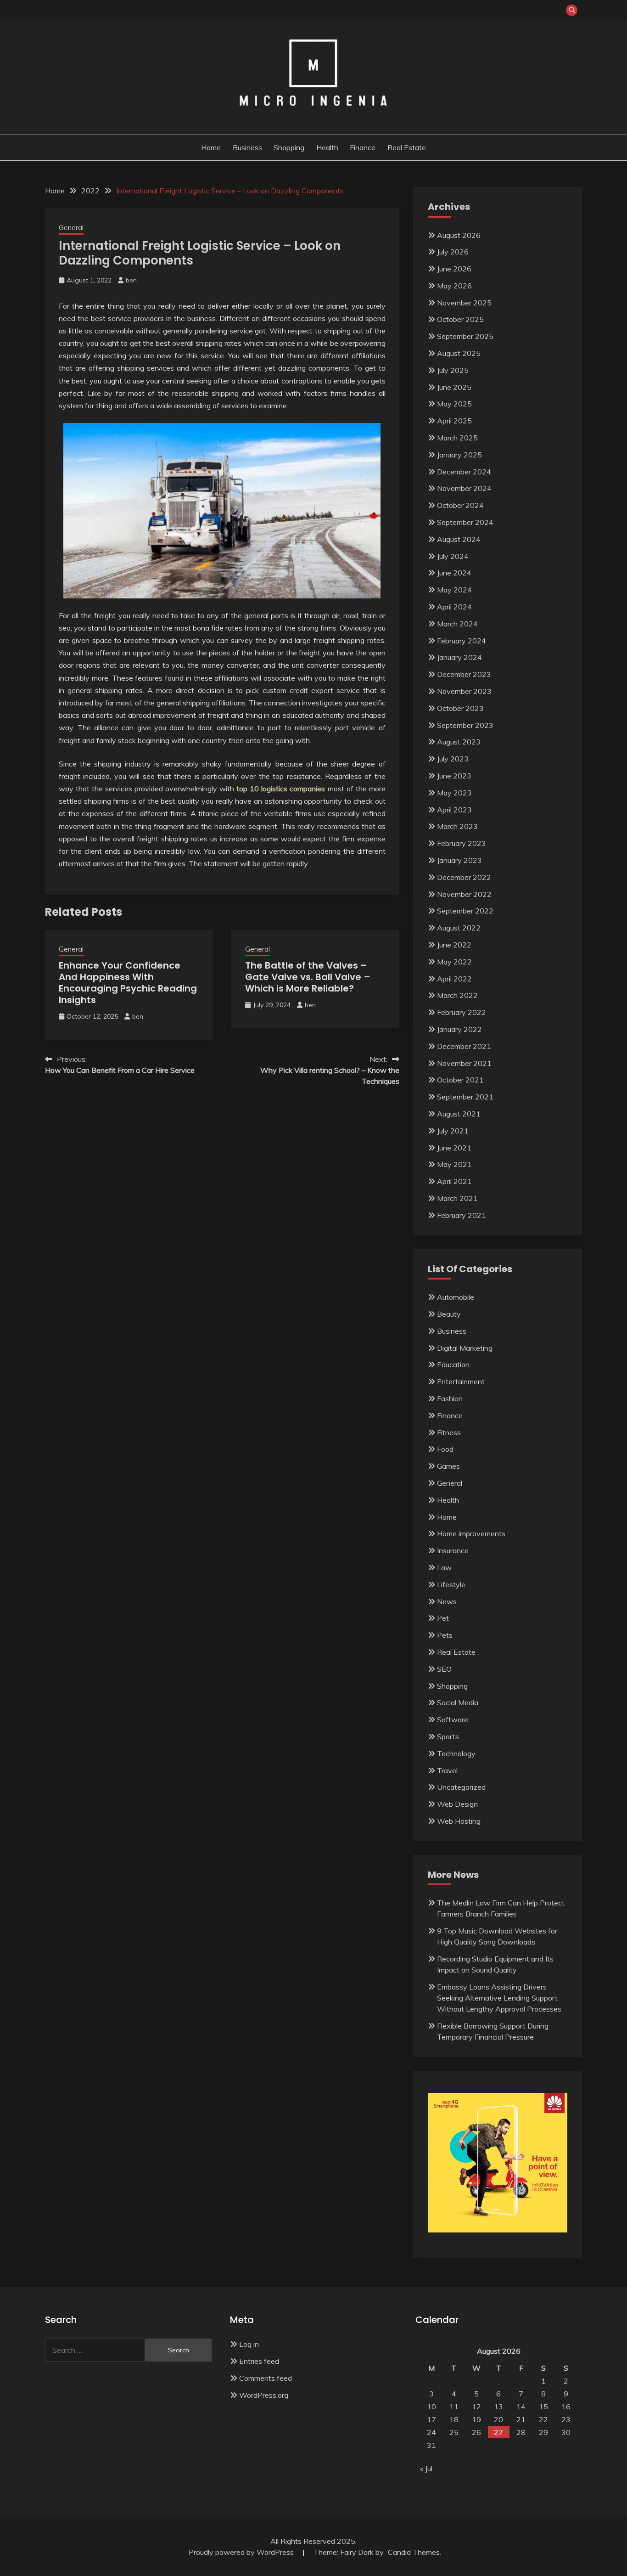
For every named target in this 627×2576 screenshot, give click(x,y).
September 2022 (465, 911)
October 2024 (460, 505)
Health (327, 147)
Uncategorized (461, 1787)
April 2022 (454, 979)
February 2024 (462, 641)
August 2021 (459, 1114)
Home (211, 147)
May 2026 (454, 286)
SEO (444, 1669)
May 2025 (454, 404)
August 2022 (459, 928)
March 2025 (457, 438)
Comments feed (266, 2378)
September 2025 (465, 336)
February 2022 (462, 1012)
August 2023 (459, 742)
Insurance (453, 1550)
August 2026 (459, 235)
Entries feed (259, 2361)
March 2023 (457, 826)
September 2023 (465, 725)
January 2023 (459, 860)
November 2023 (464, 691)
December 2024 (464, 472)
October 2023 (460, 708)
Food (445, 1449)
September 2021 (465, 1097)
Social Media (458, 1702)
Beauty (449, 1314)
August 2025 (459, 353)
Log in (249, 2344)
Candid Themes (414, 2552)
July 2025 (453, 370)
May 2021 (454, 1164)
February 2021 (462, 1215)
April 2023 (454, 810)
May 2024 (454, 590)
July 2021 (453, 1131)
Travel (447, 1770)
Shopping (289, 147)
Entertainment (461, 1381)
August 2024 (459, 539)
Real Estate (407, 147)
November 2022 (464, 894)
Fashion (450, 1398)
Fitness (449, 1432)
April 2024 (454, 607)
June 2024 (454, 573)
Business (247, 147)
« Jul (426, 2469)
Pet (443, 1618)
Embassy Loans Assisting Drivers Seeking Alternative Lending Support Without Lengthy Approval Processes (499, 1998)
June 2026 (454, 269)
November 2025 (464, 303)
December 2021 (464, 1046)
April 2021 (454, 1181)
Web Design (457, 1804)
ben (131, 280)
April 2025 (454, 421)
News (447, 1601)
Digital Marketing (465, 1348)
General (71, 228)
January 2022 (459, 1029)
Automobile (456, 1297)
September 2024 (465, 522)
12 (476, 2407)
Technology (456, 1753)
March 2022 (457, 995)
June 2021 (454, 1148)
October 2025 (460, 319)
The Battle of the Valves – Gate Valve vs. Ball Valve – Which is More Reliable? (308, 977)
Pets (445, 1635)
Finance (363, 147)
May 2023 (454, 793)
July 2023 (453, 759)
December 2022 (464, 877)
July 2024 (453, 556)
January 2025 (459, 455)
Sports (448, 1736)
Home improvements (471, 1533)
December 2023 (464, 674)
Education (453, 1364)
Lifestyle (451, 1584)
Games (448, 1466)
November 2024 (464, 488)
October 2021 (460, 1080)
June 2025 (454, 387)
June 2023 (454, 776)
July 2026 (453, 252)
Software (453, 1719)
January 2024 (459, 657)
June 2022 (454, 945)
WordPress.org (264, 2395)
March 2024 (457, 624)
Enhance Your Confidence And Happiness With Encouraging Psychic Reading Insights (128, 983)
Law (444, 1567)
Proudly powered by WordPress (242, 2552)
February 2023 (462, 843)
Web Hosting (459, 1821)
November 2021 (464, 1063)
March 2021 (457, 1198)
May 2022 (454, 962)
